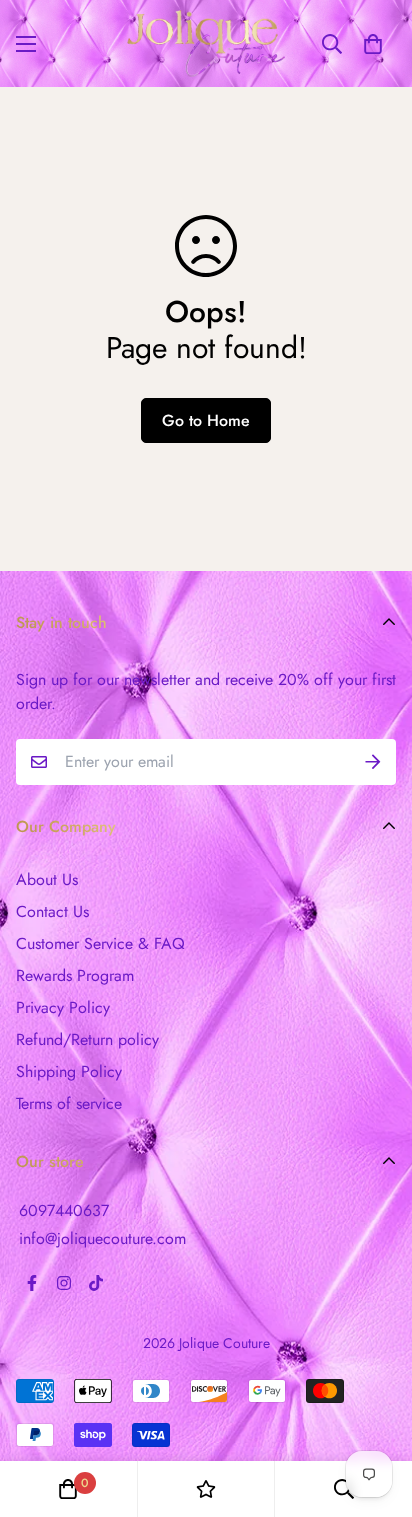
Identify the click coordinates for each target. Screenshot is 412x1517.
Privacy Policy (63, 1007)
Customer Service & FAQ (100, 943)
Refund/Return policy (87, 1039)
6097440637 (64, 1210)
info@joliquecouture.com (102, 1238)
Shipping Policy (69, 1071)
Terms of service (69, 1103)
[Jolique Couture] (206, 43)
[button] (373, 44)
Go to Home (206, 420)
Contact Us (52, 911)
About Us (47, 879)
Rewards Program (75, 975)
